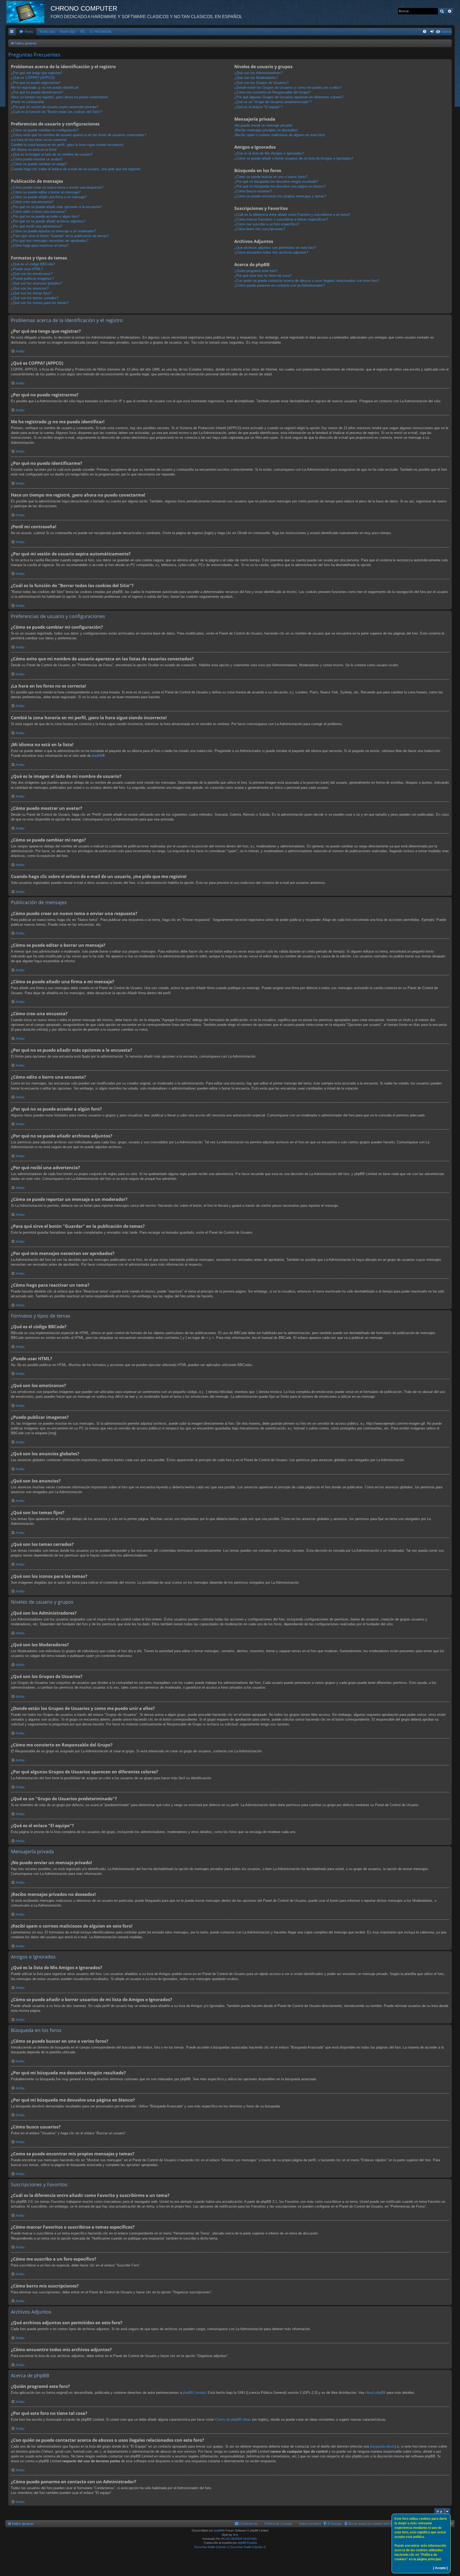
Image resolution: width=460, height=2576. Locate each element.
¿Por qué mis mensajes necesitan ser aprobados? (50, 241)
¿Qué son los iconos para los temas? (40, 303)
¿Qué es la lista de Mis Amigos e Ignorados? (269, 153)
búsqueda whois (382, 2446)
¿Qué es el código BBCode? (33, 264)
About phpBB (375, 2393)
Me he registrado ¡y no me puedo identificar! (45, 88)
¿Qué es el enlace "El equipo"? (258, 107)
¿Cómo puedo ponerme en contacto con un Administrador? (280, 285)
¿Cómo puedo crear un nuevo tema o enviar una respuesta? (57, 187)
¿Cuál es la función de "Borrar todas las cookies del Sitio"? (57, 112)
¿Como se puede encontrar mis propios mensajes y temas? (280, 196)
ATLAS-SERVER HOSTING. (239, 2539)
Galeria (446, 32)
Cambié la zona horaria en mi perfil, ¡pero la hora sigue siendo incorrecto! (67, 145)
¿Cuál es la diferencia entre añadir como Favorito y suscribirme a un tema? (292, 215)
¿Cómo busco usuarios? (253, 191)
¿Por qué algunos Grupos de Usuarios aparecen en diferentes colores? (289, 97)
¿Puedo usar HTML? (27, 269)
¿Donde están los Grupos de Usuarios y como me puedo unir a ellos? (288, 88)
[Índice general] (28, 12)
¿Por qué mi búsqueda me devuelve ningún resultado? (276, 182)
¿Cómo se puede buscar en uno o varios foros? (271, 177)
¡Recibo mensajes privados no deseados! (266, 130)
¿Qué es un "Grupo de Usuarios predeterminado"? (273, 102)
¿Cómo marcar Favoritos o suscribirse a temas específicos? (281, 219)
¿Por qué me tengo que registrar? (37, 73)
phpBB (97, 756)
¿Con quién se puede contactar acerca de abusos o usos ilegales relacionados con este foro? (307, 281)
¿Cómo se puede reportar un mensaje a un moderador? (53, 231)
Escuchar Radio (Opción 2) (248, 2547)
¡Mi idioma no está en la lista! (34, 150)
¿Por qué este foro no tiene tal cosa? (263, 276)
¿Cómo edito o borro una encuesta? (38, 212)
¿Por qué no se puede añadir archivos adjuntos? (48, 221)
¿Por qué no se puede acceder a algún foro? (45, 216)
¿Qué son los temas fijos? (31, 293)
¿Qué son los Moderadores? (256, 78)
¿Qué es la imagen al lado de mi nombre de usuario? (52, 154)
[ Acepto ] (440, 2568)
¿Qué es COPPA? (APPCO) (33, 78)
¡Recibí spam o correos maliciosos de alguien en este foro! (280, 135)
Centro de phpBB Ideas (233, 2419)
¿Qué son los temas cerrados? (35, 298)
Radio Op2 (68, 32)
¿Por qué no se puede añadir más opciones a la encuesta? (56, 207)
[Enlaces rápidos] (12, 32)
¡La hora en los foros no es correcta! (39, 140)
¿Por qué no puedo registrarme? (36, 83)
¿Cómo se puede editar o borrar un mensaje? (46, 192)
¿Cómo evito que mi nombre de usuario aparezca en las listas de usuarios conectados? (79, 135)
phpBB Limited (194, 2393)
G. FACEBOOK (101, 32)
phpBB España (247, 2543)
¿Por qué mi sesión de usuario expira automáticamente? (54, 107)
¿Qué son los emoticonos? (32, 274)
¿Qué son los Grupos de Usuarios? (261, 83)
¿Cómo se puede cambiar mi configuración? (45, 130)
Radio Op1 (48, 32)
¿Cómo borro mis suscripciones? (260, 229)
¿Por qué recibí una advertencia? (36, 226)
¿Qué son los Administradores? (258, 73)
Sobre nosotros (310, 2524)
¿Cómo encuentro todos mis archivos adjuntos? (271, 252)
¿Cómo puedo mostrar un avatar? (37, 159)
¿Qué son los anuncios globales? (37, 283)
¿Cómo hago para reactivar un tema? (40, 245)
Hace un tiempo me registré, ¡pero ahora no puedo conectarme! (60, 97)
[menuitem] (26, 32)
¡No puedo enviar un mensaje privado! (263, 125)
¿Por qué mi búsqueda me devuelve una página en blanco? (280, 186)
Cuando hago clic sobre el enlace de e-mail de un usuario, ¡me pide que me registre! (76, 169)
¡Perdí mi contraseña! (28, 102)
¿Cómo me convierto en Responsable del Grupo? (272, 92)
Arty (236, 2535)
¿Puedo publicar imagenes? (32, 279)
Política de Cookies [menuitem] (278, 2524)
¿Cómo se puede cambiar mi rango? (39, 164)
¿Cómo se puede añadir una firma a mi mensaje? (49, 197)
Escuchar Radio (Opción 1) (212, 2547)
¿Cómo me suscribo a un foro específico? (267, 224)
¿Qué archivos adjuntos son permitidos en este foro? (275, 248)
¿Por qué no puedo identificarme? (37, 92)
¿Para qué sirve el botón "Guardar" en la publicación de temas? (60, 236)
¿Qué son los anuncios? (30, 288)
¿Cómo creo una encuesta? (32, 202)
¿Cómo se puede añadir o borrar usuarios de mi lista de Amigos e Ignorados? (294, 158)
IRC (83, 32)
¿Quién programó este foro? (256, 271)
